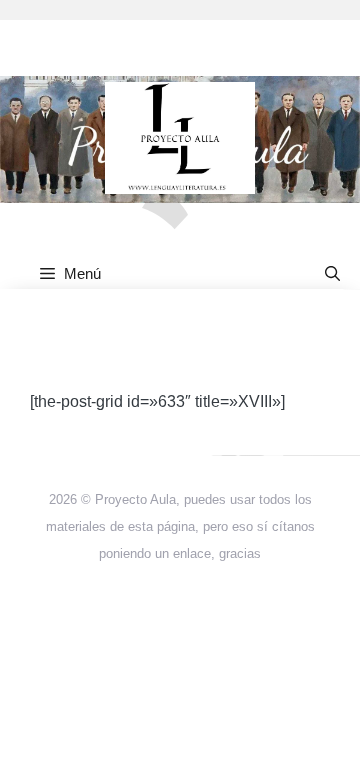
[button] (332, 273)
